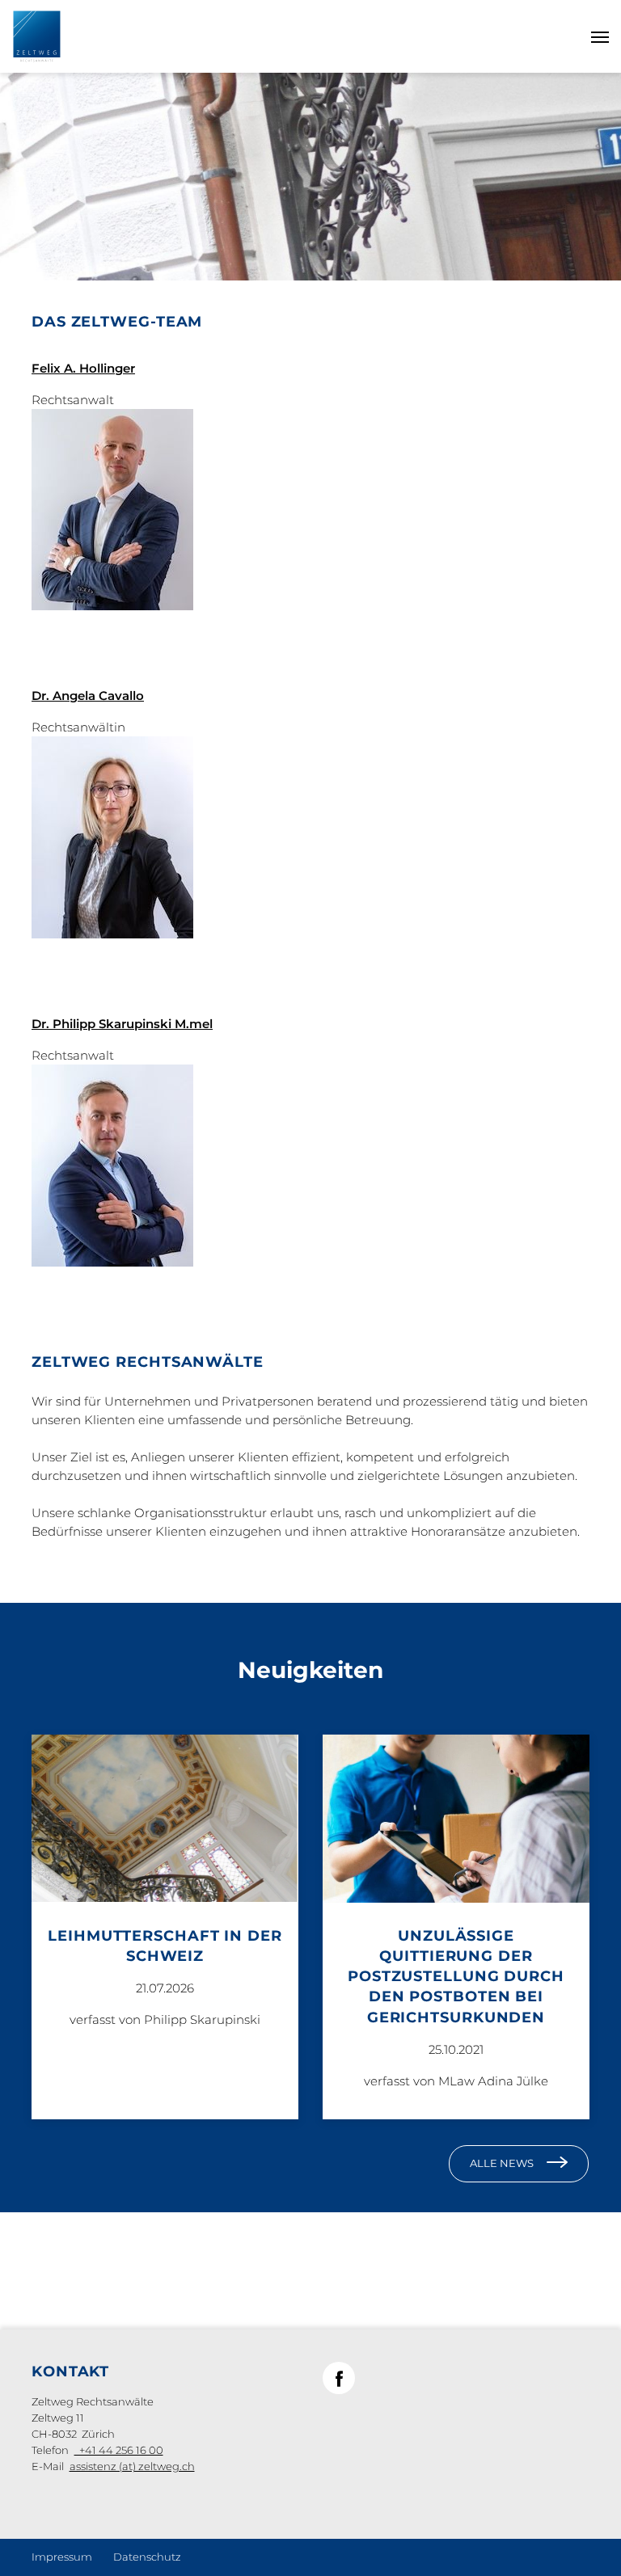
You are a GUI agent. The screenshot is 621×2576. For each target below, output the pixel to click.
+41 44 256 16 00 (119, 2450)
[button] (339, 2378)
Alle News (502, 2163)
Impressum (62, 2557)
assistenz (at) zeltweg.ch (132, 2466)
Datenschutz (147, 2557)
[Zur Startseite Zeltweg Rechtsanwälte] (37, 35)
